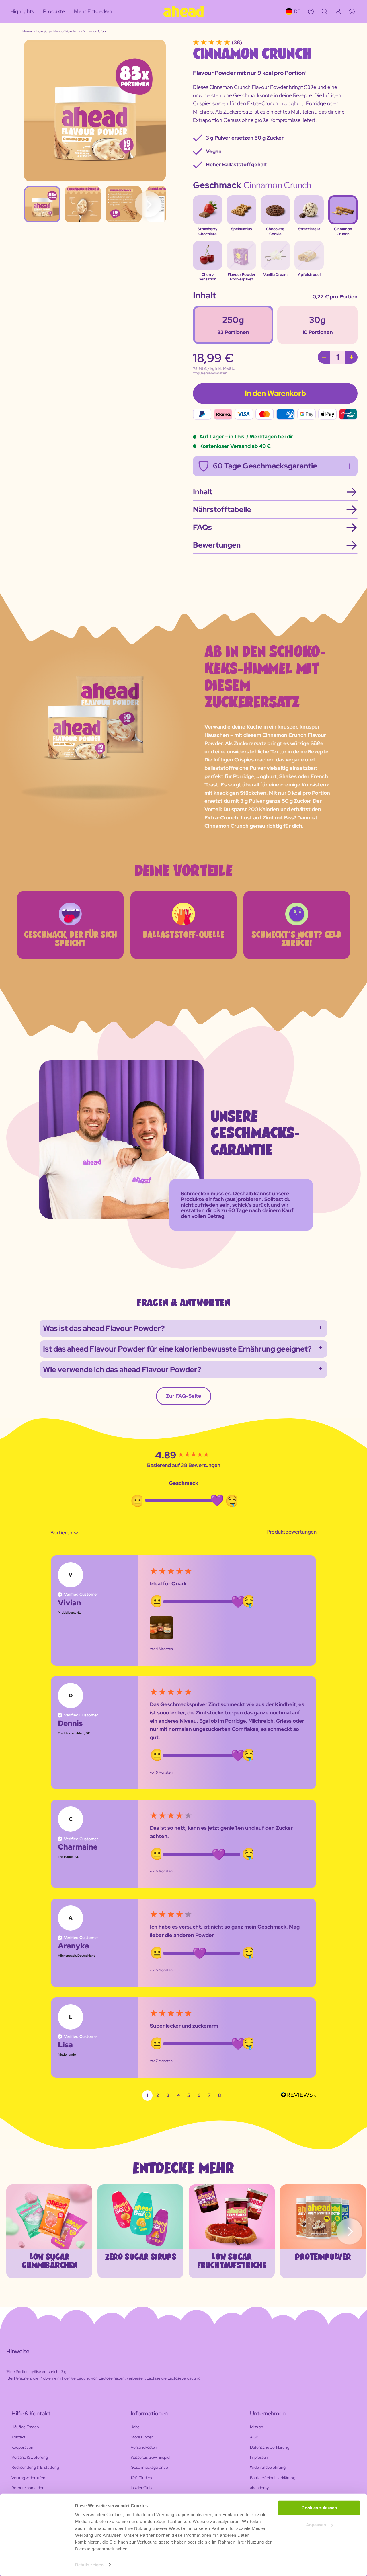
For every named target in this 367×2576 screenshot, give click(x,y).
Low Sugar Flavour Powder (57, 31)
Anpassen (316, 2525)
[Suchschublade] (325, 11)
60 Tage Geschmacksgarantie (265, 466)
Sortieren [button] (62, 1533)
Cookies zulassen (319, 2508)
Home (27, 31)
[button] (161, 1628)
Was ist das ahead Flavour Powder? (104, 1328)
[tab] (291, 1533)
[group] (183, 1455)
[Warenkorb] (352, 11)
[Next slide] (349, 2231)
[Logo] (183, 11)
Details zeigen (89, 2565)
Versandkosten (214, 373)
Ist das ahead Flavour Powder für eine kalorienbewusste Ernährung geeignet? (177, 1349)
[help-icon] (311, 11)
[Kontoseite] (338, 11)
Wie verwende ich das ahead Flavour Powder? (122, 1370)
